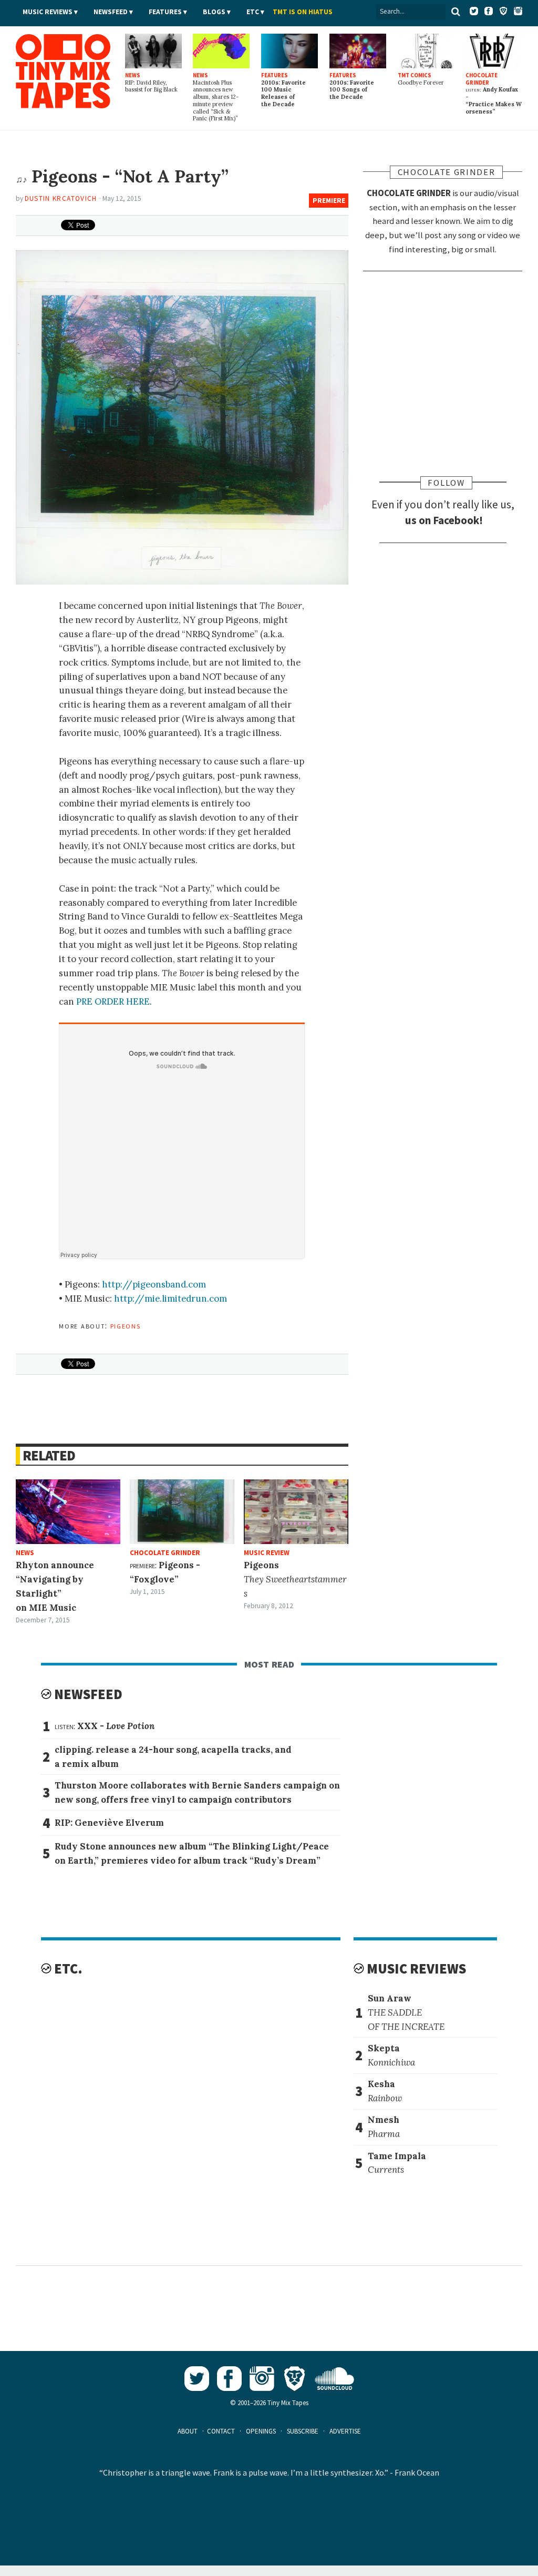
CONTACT (221, 2431)
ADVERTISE (345, 2431)
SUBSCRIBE (303, 2431)
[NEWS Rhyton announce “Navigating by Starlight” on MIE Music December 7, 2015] (68, 1512)
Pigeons (126, 1325)
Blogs (214, 12)
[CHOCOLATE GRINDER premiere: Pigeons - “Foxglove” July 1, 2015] (182, 1512)
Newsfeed (111, 12)
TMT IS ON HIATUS (303, 12)
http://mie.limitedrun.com (170, 1299)
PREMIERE (329, 201)
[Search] (456, 12)
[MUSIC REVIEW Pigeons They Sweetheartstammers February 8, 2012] (296, 1512)
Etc (253, 12)
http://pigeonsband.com (154, 1284)
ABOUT (188, 2431)
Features (165, 12)
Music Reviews (48, 12)
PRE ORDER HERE (113, 1001)
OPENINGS (261, 2431)
